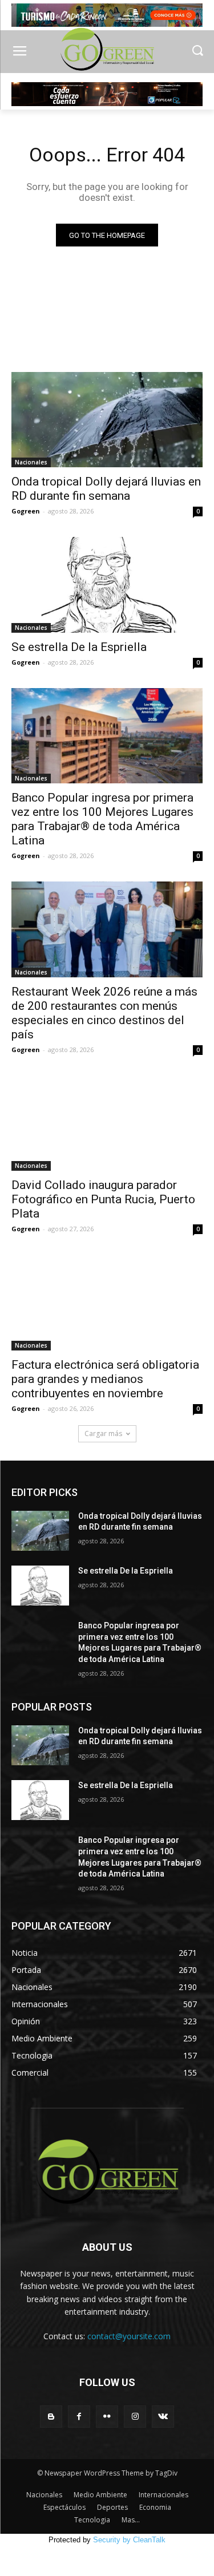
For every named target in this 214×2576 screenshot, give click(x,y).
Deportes (112, 2507)
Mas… (131, 2520)
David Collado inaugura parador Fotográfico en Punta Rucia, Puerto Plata (103, 1199)
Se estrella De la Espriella (79, 647)
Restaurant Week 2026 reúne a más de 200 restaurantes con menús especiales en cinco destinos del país (104, 1013)
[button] (197, 52)
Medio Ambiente (100, 2495)
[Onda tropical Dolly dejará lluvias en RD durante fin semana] (107, 420)
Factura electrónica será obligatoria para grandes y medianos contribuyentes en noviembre (105, 1379)
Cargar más (103, 1433)
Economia (155, 2507)
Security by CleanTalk (129, 2540)
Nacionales (31, 462)
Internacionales (163, 2495)
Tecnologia (92, 2520)
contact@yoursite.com (129, 2336)
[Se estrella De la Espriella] (107, 585)
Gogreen (26, 511)
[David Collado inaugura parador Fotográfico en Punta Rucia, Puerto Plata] (107, 1123)
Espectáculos (64, 2507)
